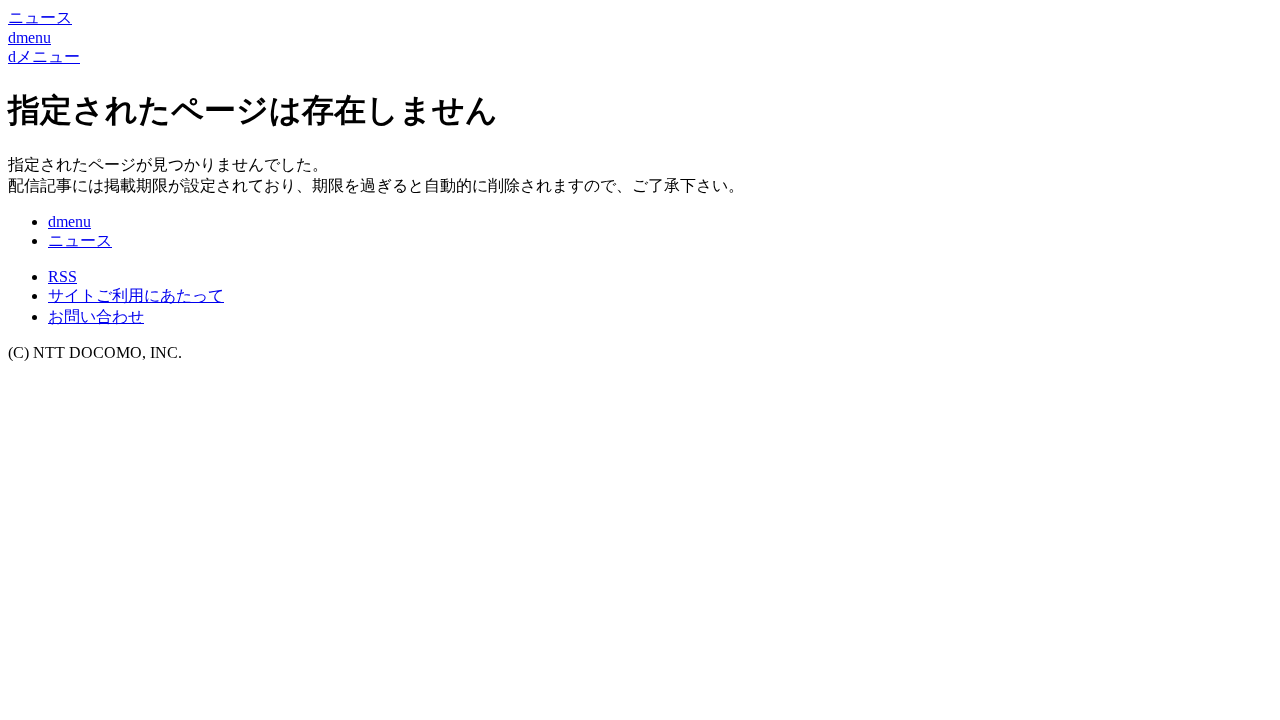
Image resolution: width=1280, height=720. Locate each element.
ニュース (80, 240)
